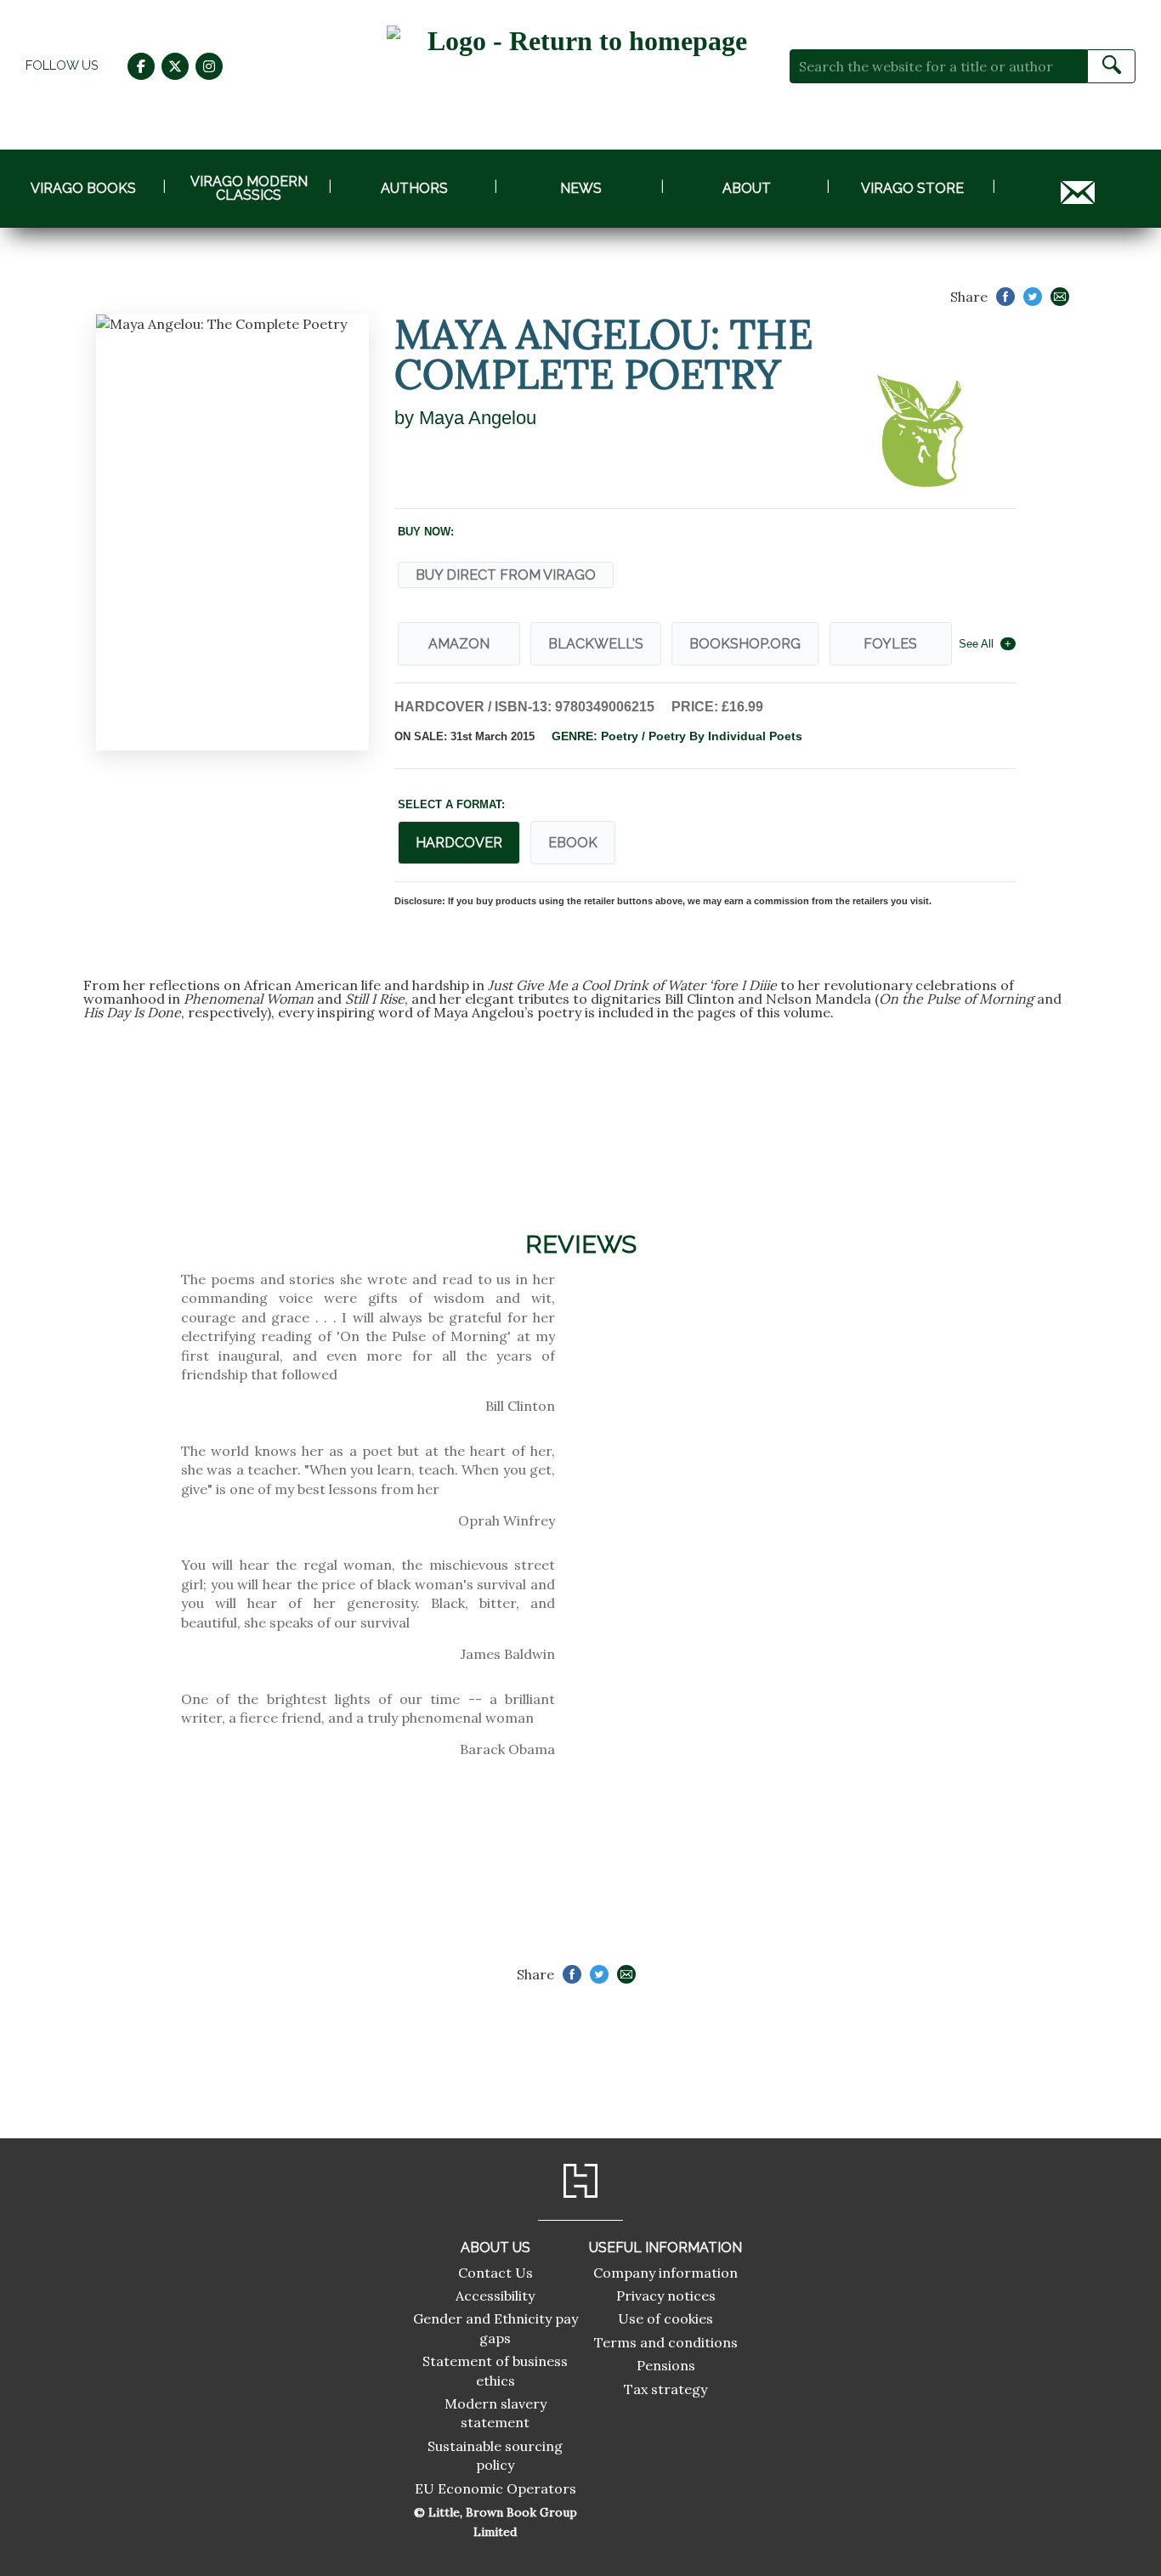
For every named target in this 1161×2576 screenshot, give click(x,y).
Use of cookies (665, 2318)
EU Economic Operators (496, 2488)
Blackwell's (596, 644)
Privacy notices (666, 2296)
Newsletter (1078, 188)
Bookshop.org (745, 644)
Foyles (890, 644)
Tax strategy (665, 2389)
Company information (665, 2273)
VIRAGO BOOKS (83, 188)
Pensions (666, 2365)
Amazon (459, 644)
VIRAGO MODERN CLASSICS (249, 188)
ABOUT (747, 188)
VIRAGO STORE (912, 188)
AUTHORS (414, 188)
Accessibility (495, 2296)
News (581, 188)
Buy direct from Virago (506, 575)
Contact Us (496, 2273)
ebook (573, 843)
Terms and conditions (666, 2342)
